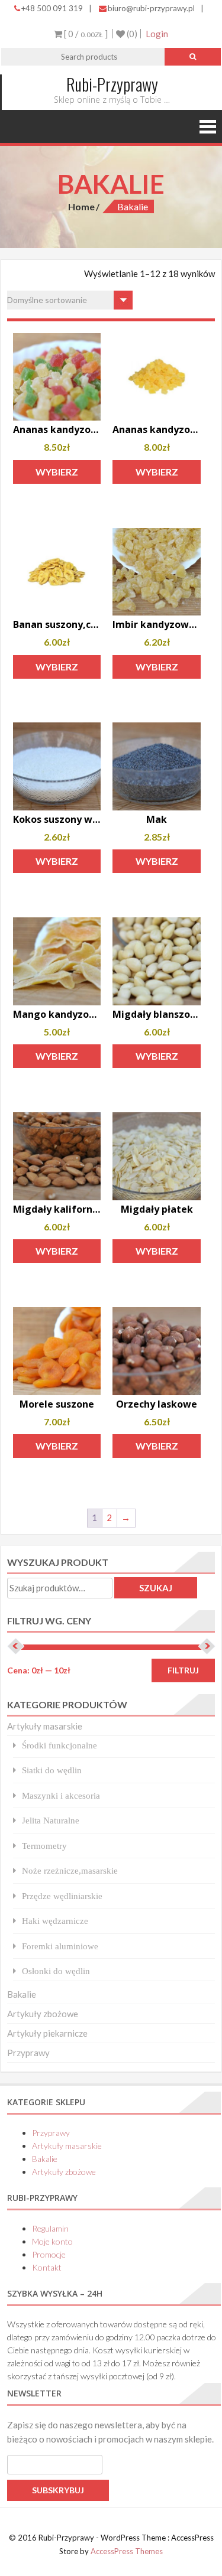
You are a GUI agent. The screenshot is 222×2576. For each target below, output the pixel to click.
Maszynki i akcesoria (61, 1795)
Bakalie (22, 1994)
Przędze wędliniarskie (62, 1896)
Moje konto (52, 2241)
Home (81, 206)
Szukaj (156, 1588)
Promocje (49, 2254)
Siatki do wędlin (52, 1770)
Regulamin (50, 2228)
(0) (131, 34)
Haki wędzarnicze (55, 1921)
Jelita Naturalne (51, 1820)
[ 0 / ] (85, 34)
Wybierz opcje (57, 475)
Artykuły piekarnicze (47, 2033)
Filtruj (183, 1670)
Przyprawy (28, 2053)
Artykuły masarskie (45, 1726)
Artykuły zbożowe (43, 2014)
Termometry (44, 1846)
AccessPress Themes (127, 2551)
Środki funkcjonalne (59, 1745)
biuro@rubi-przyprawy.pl (151, 8)
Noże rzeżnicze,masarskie (70, 1870)
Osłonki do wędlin (56, 1971)
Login (157, 34)
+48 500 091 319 (52, 8)
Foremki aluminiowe (60, 1946)
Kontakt (47, 2267)
